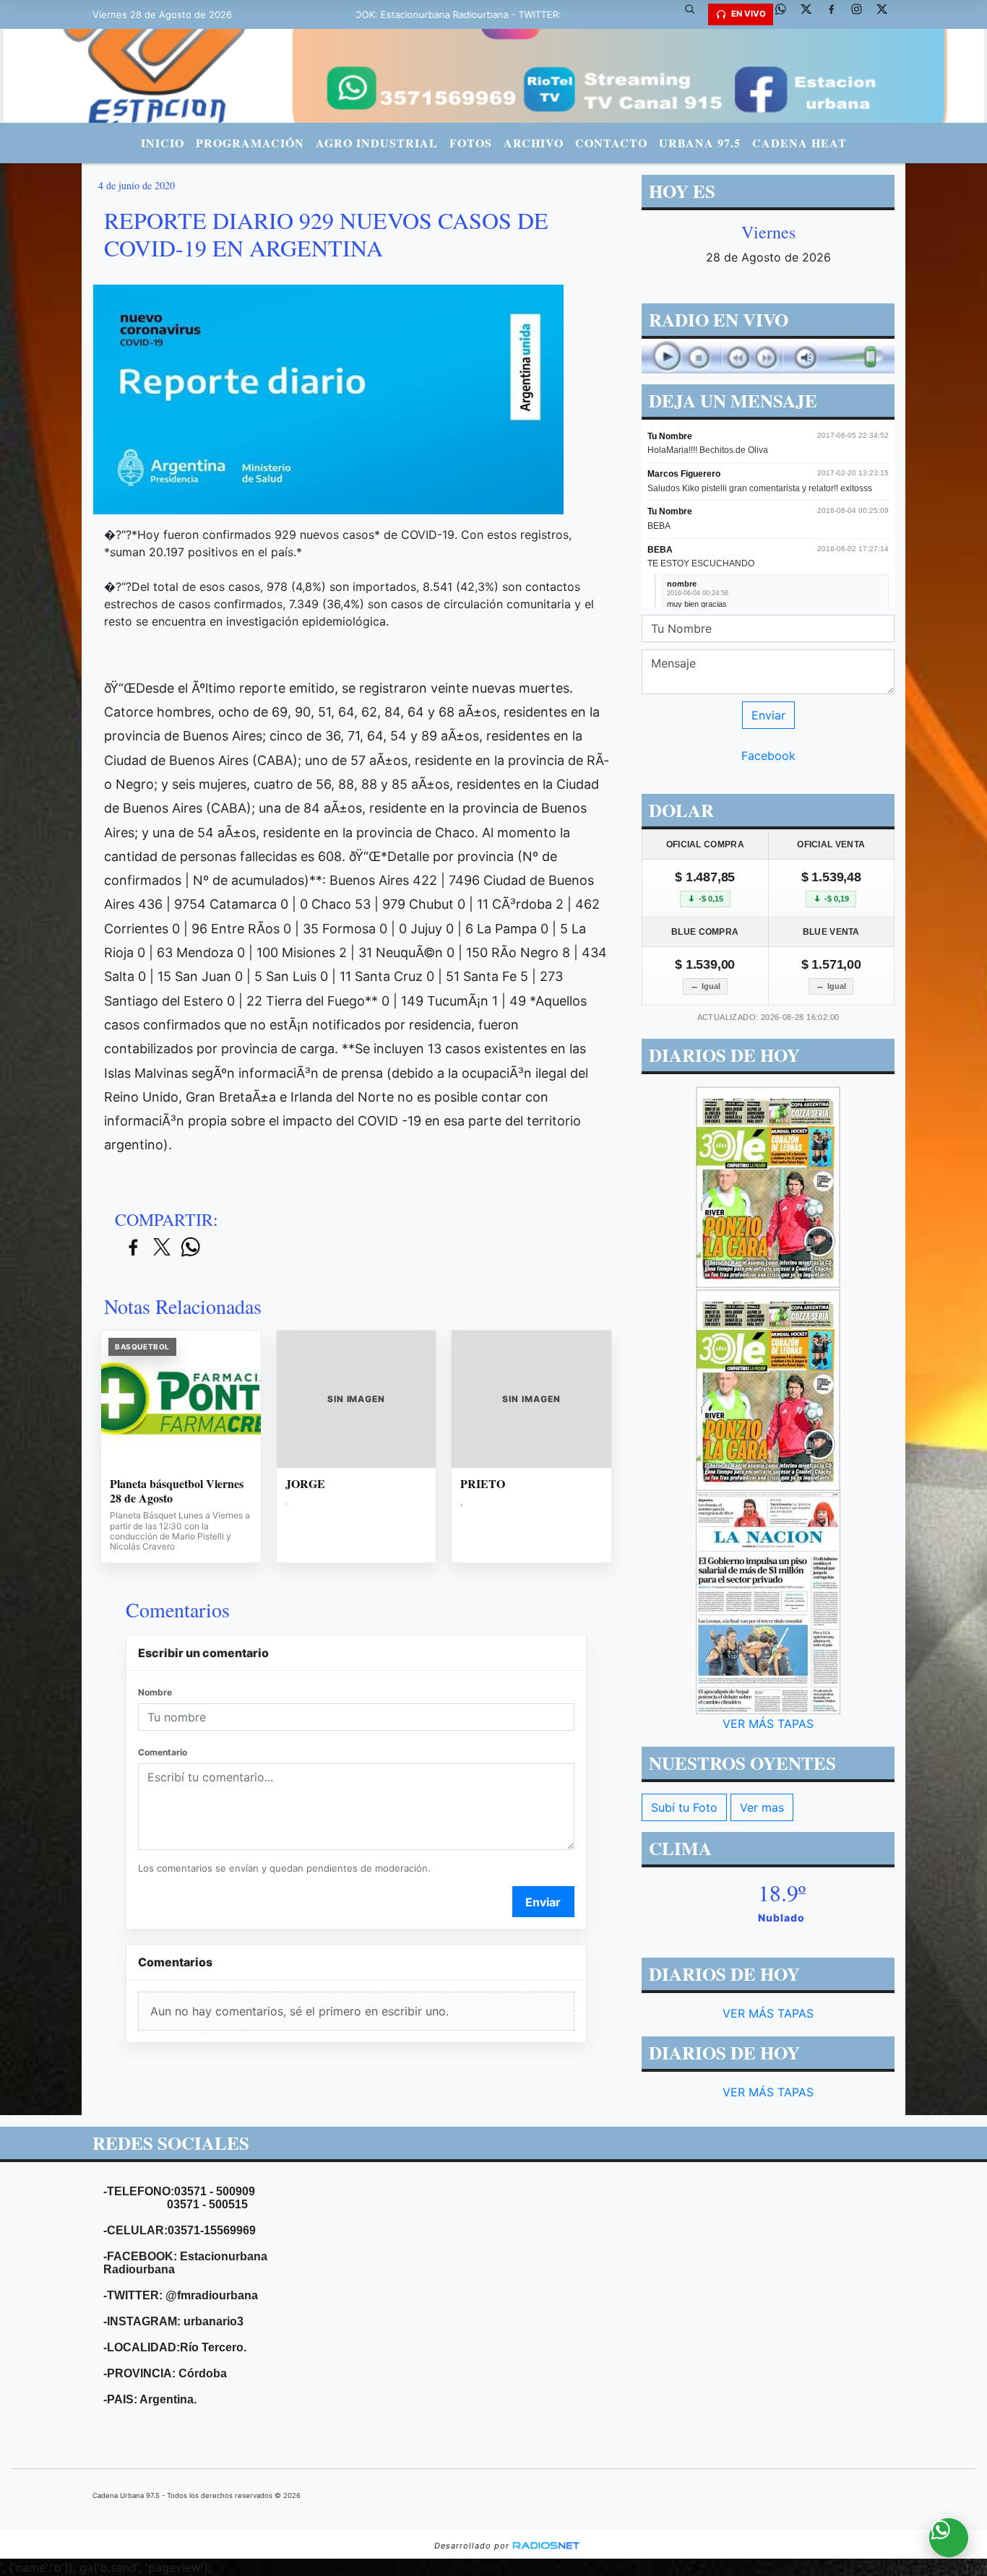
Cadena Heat (799, 143)
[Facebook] (837, 14)
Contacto (611, 143)
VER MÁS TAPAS (768, 1724)
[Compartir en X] (162, 1248)
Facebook (768, 756)
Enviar (543, 1902)
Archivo (534, 143)
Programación (250, 143)
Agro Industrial (377, 143)
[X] (811, 14)
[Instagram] (862, 14)
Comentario (163, 1752)
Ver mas (762, 1807)
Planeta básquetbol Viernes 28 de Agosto (177, 1491)
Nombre (155, 1692)
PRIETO (483, 1484)
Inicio (163, 143)
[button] (695, 14)
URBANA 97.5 (700, 143)
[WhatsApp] (786, 14)
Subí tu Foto (684, 1807)
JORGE (305, 1484)
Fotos (471, 143)
